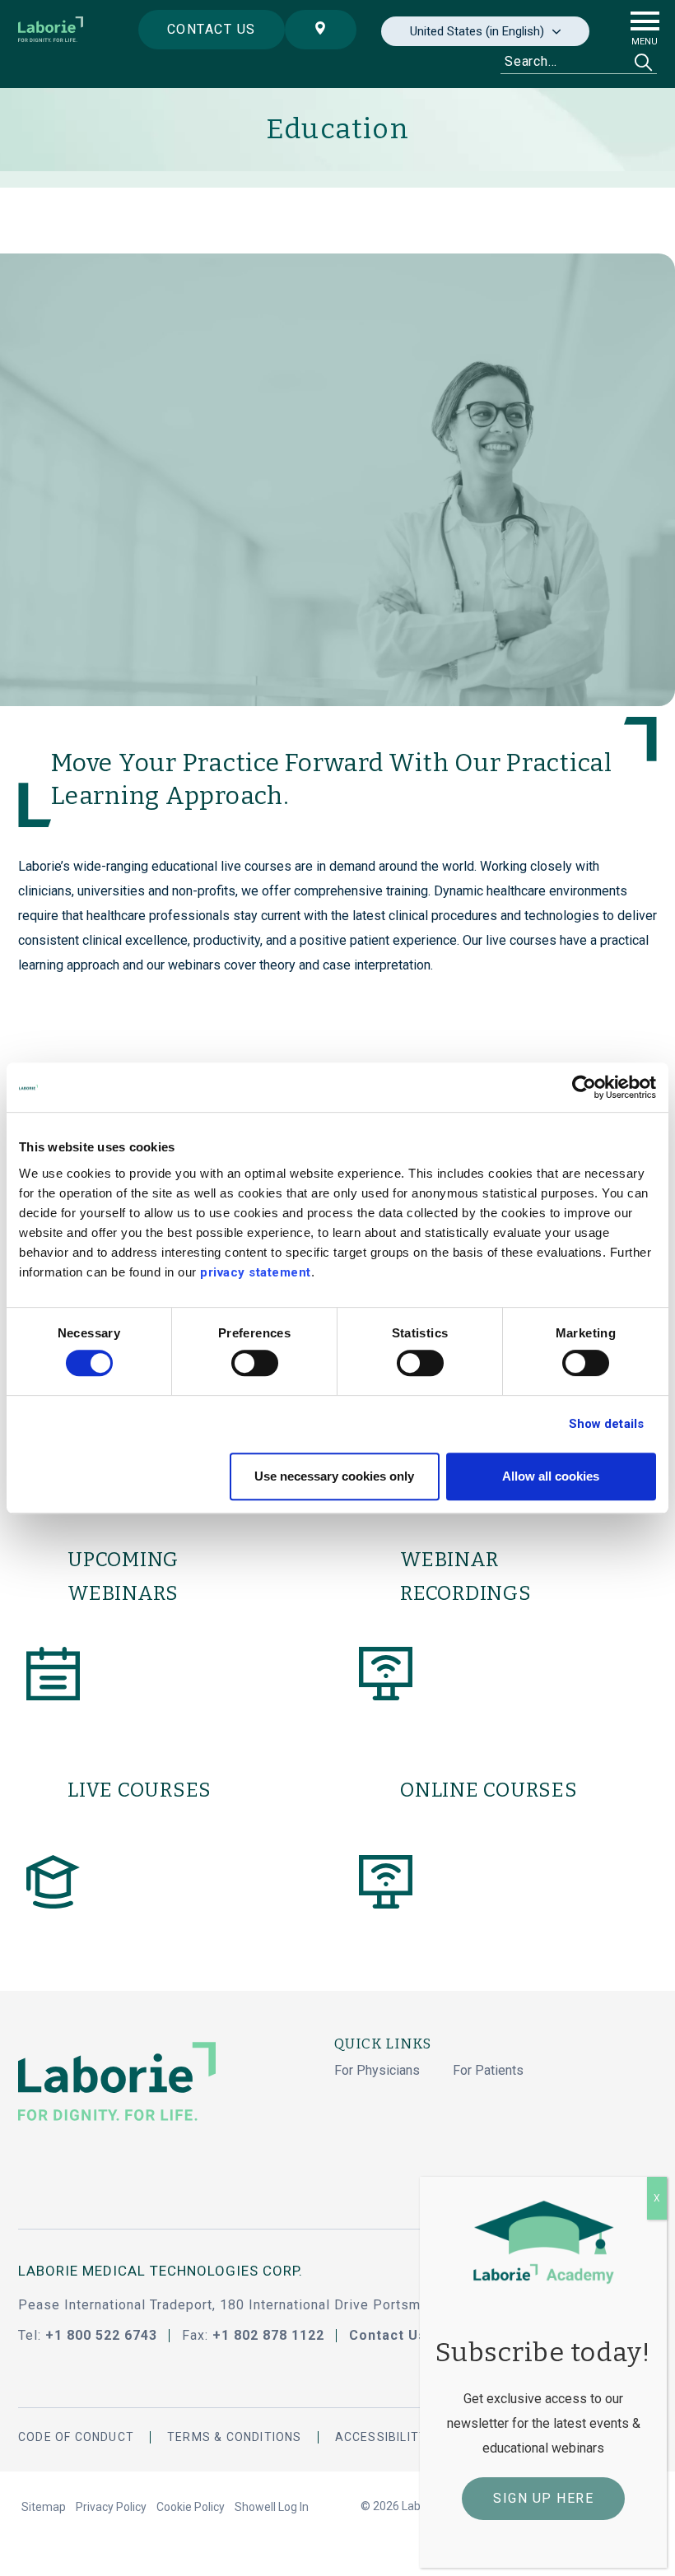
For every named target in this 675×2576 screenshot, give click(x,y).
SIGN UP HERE (543, 2498)
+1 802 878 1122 (268, 2335)
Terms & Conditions (235, 2437)
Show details (606, 1424)
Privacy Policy (111, 2507)
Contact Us (388, 2335)
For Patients (488, 2070)
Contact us (212, 29)
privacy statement (256, 1272)
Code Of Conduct (76, 2437)
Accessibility (382, 2437)
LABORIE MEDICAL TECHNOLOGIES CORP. (161, 2271)
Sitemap (44, 2507)
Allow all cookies (551, 1476)
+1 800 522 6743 (101, 2335)
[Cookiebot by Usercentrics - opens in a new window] (584, 1087)
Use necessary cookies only (334, 1476)
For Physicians (377, 2070)
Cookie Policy (191, 2507)
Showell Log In (272, 2507)
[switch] (255, 1363)
